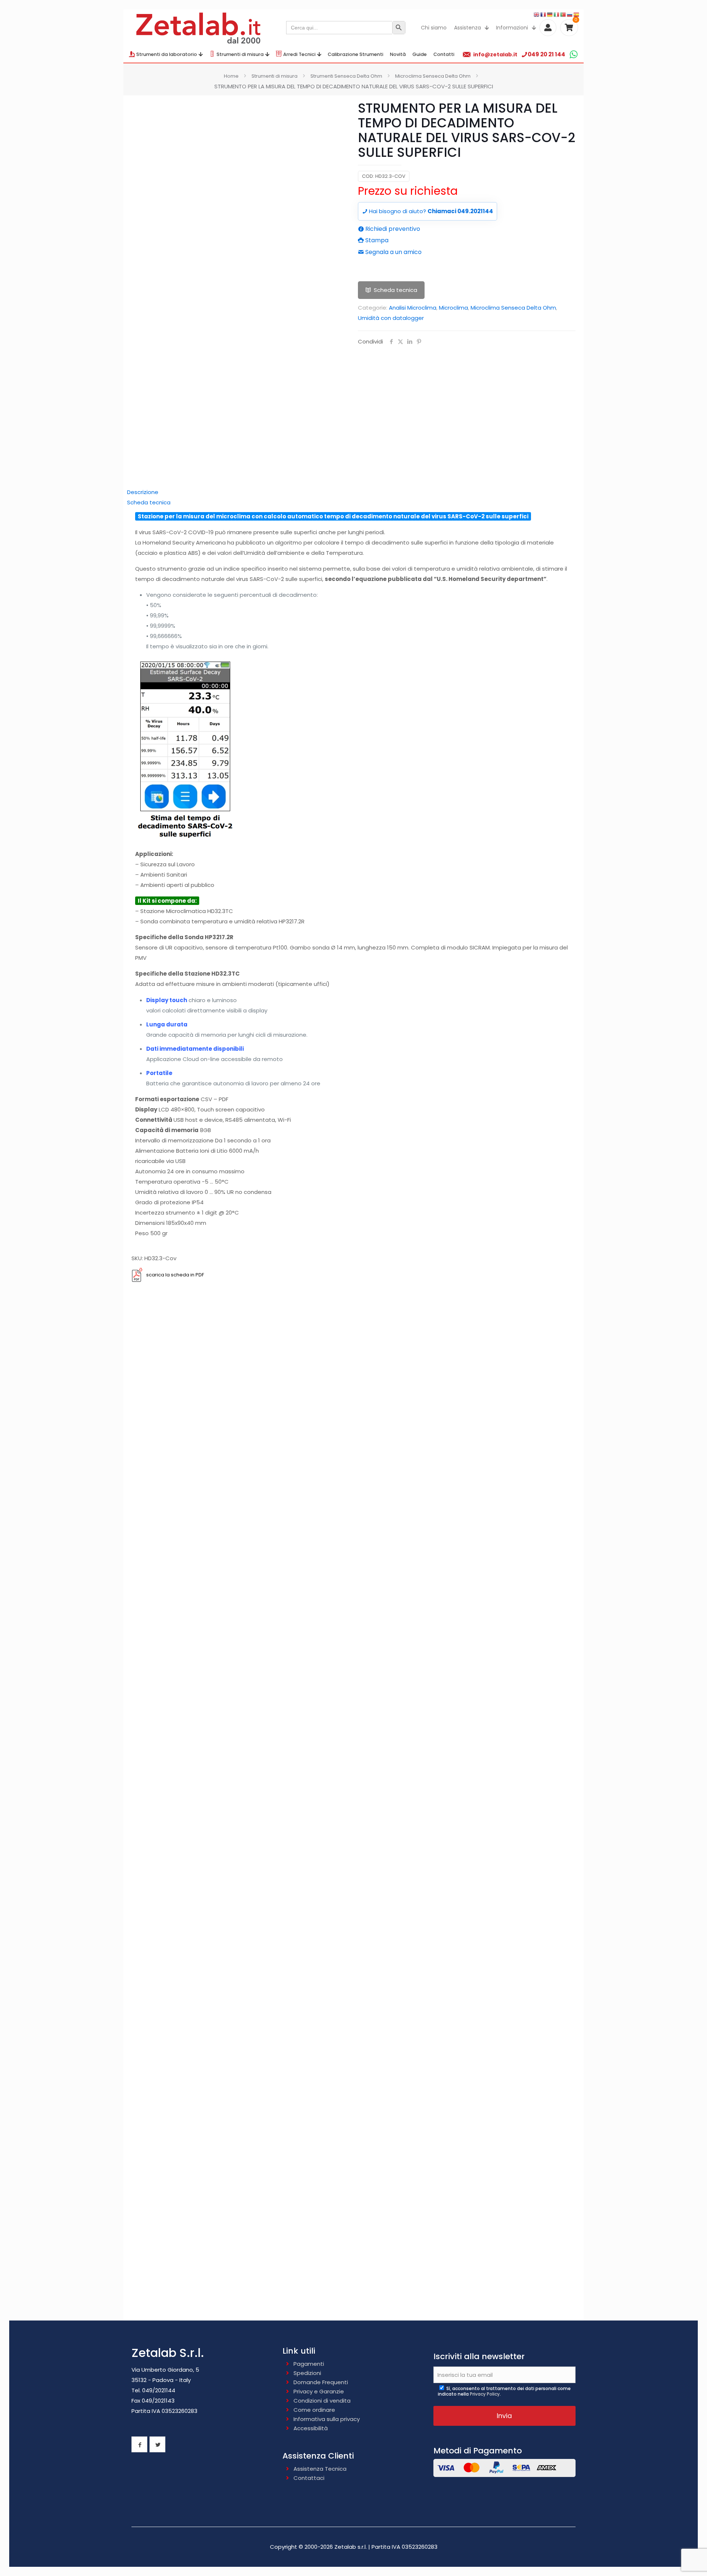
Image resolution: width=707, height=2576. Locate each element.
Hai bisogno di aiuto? (430, 211)
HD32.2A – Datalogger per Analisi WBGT (353, 1954)
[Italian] (557, 14)
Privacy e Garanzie (319, 2391)
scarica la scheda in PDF (175, 1275)
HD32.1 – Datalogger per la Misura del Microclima (354, 1726)
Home (231, 76)
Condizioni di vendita (322, 2401)
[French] (544, 14)
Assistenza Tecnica (320, 2469)
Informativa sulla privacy (327, 2419)
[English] (537, 14)
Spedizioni (307, 2373)
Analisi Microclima (413, 308)
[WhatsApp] (574, 54)
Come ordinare (314, 2410)
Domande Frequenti (321, 2382)
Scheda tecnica (395, 290)
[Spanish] (577, 14)
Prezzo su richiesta (408, 191)
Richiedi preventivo (392, 229)
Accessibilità (311, 2428)
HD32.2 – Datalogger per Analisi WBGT (354, 1840)
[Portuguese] (563, 14)
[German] (550, 14)
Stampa (376, 240)
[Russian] (570, 14)
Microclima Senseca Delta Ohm (433, 76)
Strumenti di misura (275, 76)
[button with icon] (139, 2444)
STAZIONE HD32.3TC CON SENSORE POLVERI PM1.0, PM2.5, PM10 (353, 1619)
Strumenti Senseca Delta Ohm (346, 76)
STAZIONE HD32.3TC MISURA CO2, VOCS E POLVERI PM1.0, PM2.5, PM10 (354, 1404)
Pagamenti (309, 2364)
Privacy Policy (485, 2394)
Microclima (453, 308)
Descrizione (143, 492)
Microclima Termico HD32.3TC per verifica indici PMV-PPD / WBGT (354, 2183)
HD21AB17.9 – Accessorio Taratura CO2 (354, 2290)
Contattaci (309, 2478)
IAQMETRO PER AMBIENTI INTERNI (353, 1511)
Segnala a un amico (393, 252)
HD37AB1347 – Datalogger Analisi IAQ (354, 2068)
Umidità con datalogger (391, 318)
